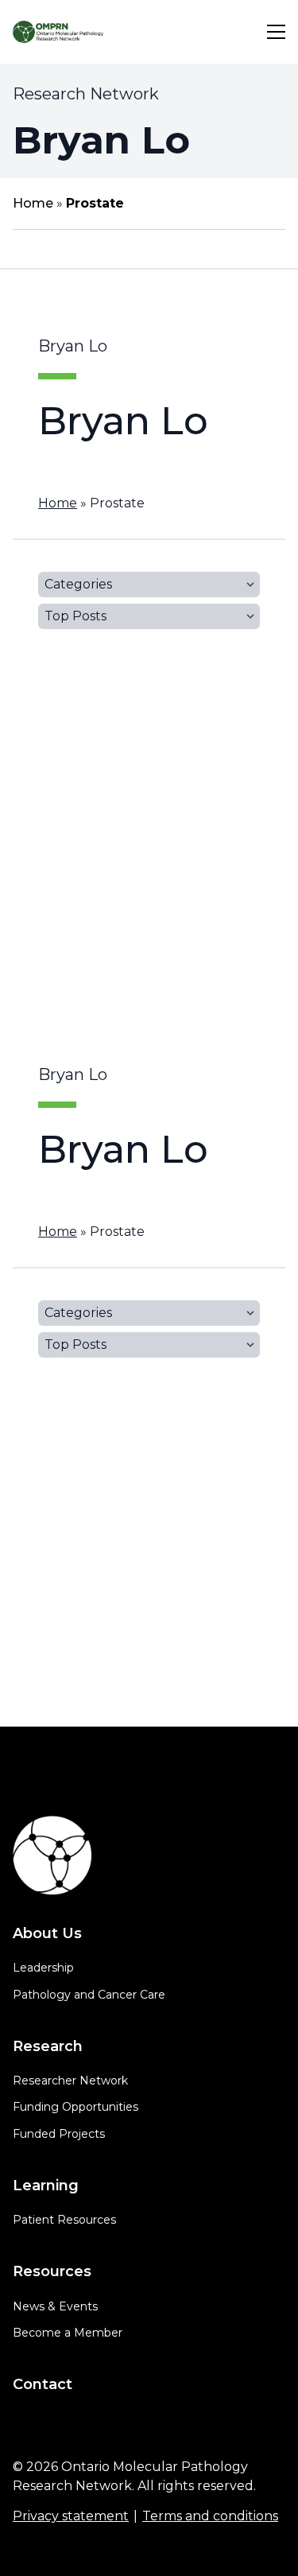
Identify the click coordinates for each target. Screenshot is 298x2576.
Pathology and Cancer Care (89, 1995)
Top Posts (75, 616)
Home (33, 203)
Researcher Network (70, 2081)
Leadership (43, 1968)
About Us (47, 1933)
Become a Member (68, 2333)
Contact (43, 2384)
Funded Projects (59, 2134)
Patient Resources (64, 2220)
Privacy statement (71, 2516)
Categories (78, 584)
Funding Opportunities (75, 2107)
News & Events (55, 2306)
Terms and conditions (210, 2516)
